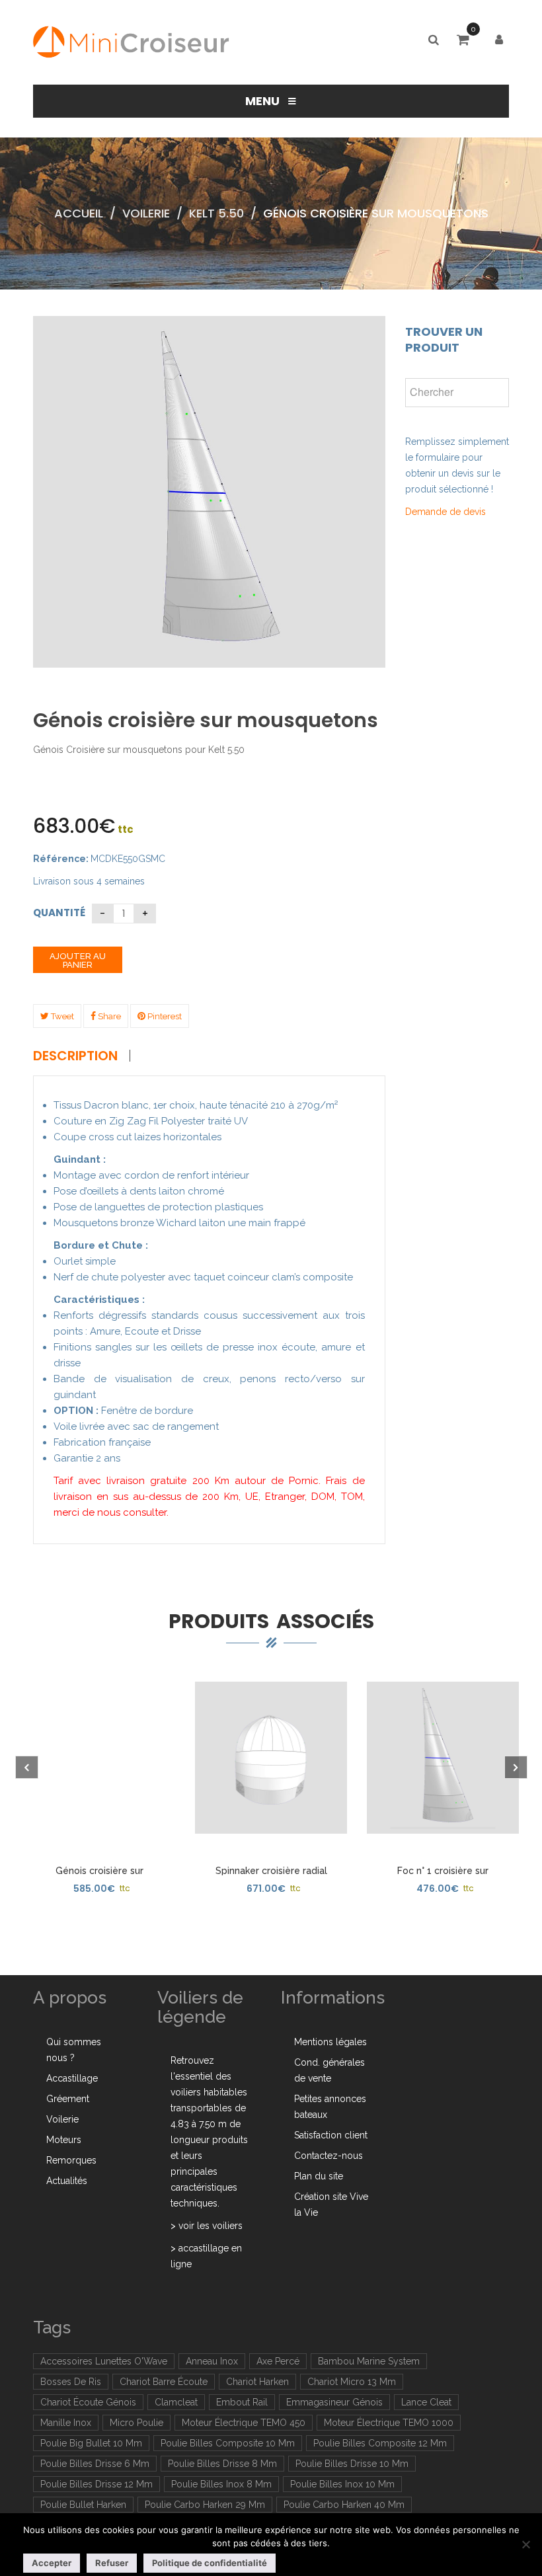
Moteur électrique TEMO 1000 (389, 2423)
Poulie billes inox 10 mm (342, 2484)
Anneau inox (212, 2361)
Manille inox (66, 2423)
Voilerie (146, 213)
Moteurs (64, 2140)
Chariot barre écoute (164, 2382)
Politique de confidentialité (210, 2563)
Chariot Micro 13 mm (352, 2382)
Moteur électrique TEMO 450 (244, 2423)
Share (108, 1016)
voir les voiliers (211, 2226)
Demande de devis (445, 512)
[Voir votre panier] (466, 41)
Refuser (112, 2563)
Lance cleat (426, 2402)
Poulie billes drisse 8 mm (222, 2464)
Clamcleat (176, 2402)
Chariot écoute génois (88, 2402)
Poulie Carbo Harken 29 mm (205, 2505)
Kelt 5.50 (216, 213)
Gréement (68, 2099)
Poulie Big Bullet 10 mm (91, 2443)
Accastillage (72, 2078)
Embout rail (242, 2402)
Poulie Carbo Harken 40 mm (344, 2505)
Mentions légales (330, 2042)
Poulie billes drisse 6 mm (95, 2464)
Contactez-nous (329, 2156)
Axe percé (278, 2361)
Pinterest (164, 1016)
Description (75, 1056)
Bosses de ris (71, 2382)
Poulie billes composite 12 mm (380, 2443)
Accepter (52, 2563)
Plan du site (319, 2176)
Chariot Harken (257, 2382)
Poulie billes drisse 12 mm (97, 2484)
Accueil (79, 213)
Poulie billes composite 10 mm (228, 2443)
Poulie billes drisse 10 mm (352, 2464)
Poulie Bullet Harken (83, 2505)
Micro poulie (136, 2423)
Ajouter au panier (78, 960)
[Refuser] (525, 2544)
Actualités (67, 2181)
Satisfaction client (331, 2135)
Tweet (61, 1016)
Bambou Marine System (369, 2361)
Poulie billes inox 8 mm (221, 2484)
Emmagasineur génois (334, 2402)
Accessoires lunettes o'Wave (104, 2361)
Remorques (71, 2160)
